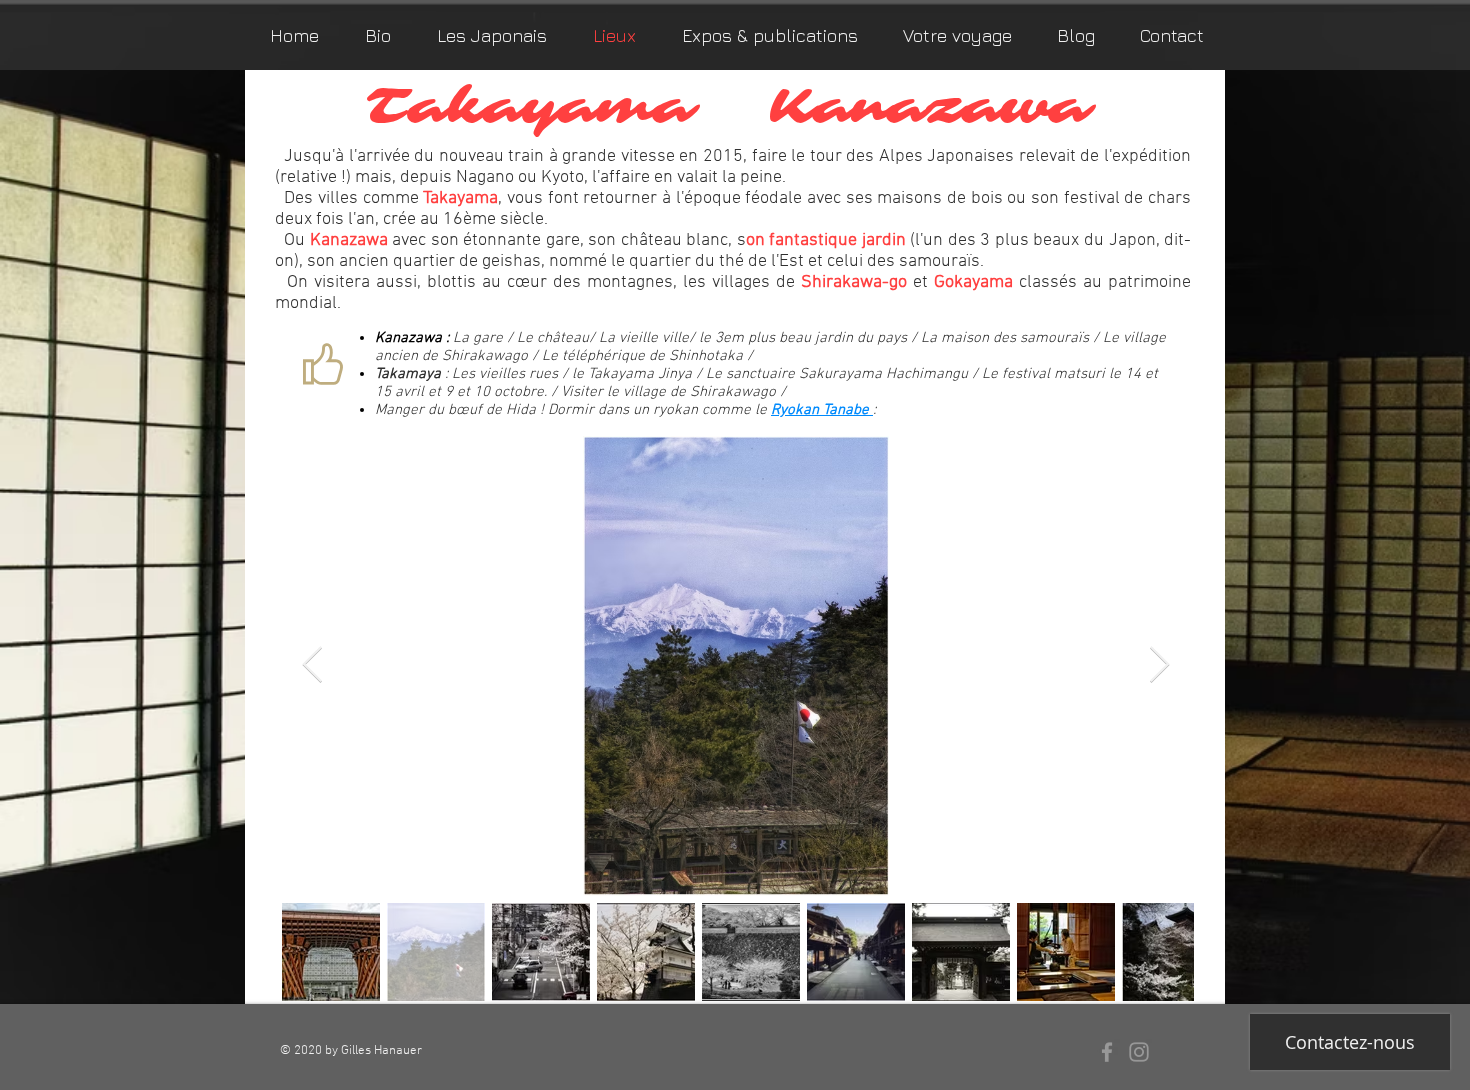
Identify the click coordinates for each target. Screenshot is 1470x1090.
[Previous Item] (312, 665)
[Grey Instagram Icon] (1139, 1052)
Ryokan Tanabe (822, 410)
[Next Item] (1159, 665)
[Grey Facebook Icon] (1107, 1052)
